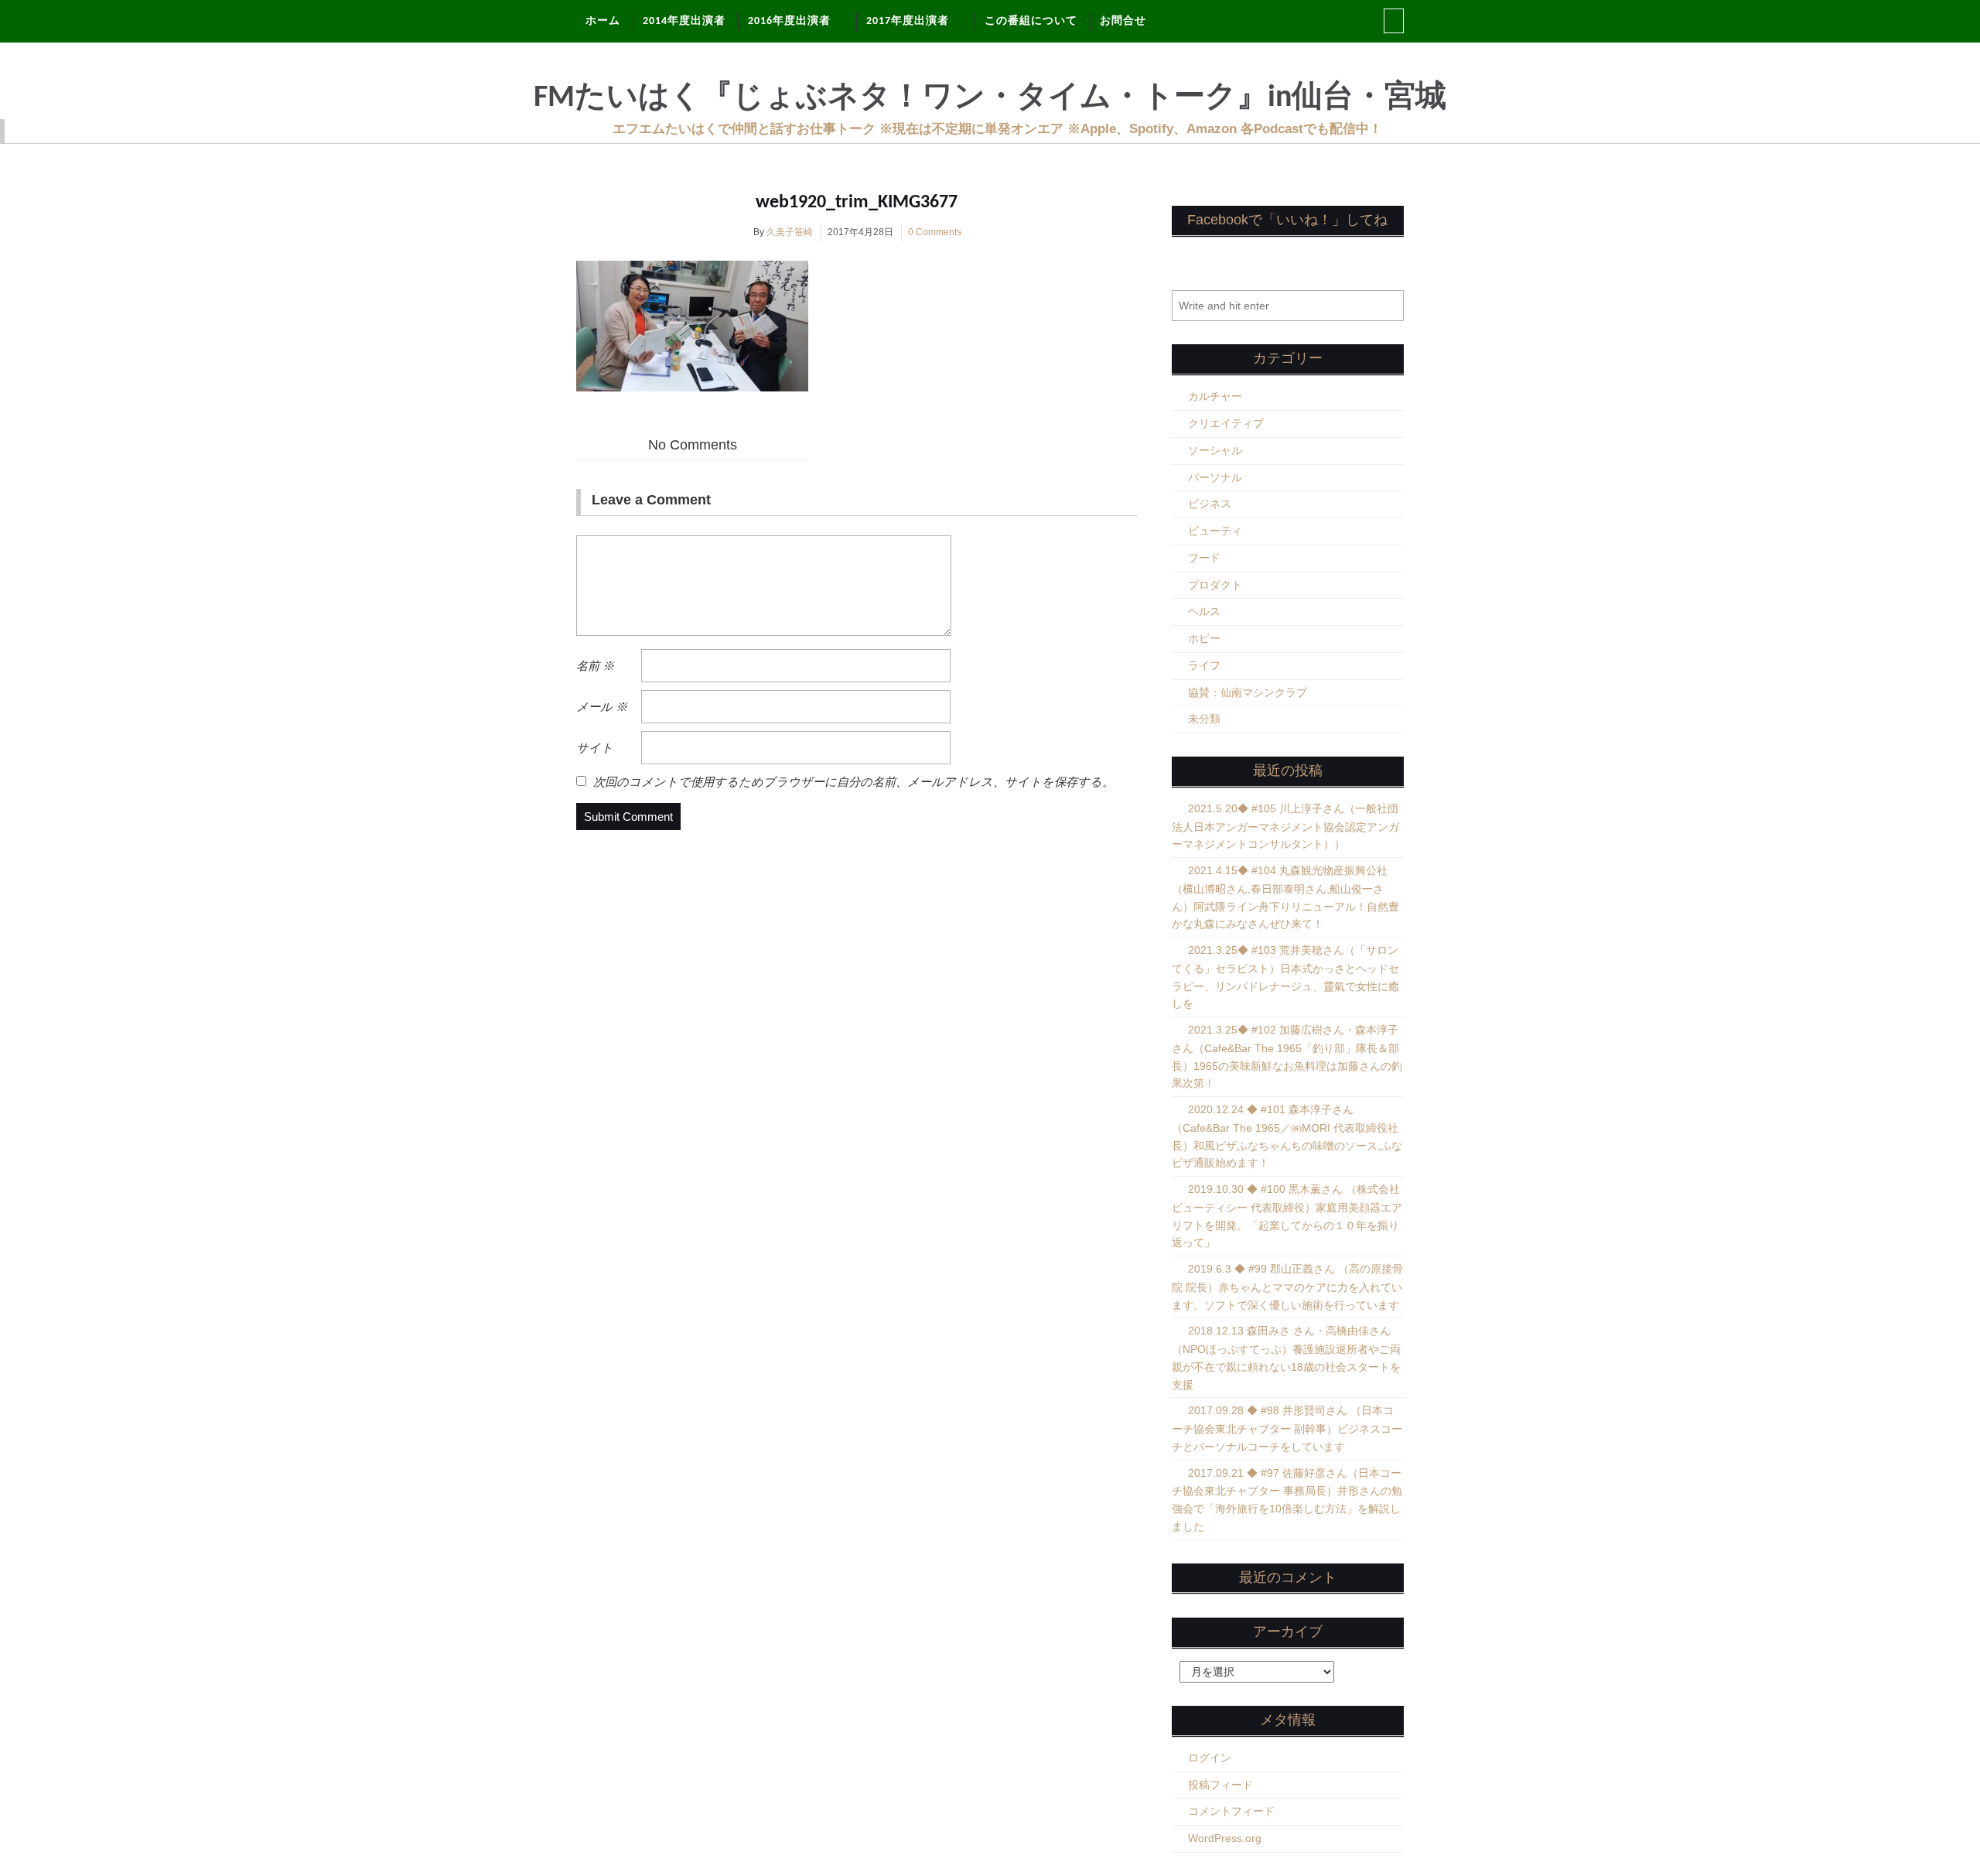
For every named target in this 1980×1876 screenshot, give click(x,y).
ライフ (1204, 665)
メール (602, 707)
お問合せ (1123, 21)
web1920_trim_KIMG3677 (857, 203)
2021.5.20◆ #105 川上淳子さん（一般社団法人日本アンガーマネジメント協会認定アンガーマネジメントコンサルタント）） (1285, 827)
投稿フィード (1220, 1785)
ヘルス (1204, 611)
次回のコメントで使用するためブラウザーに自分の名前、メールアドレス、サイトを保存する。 (853, 782)
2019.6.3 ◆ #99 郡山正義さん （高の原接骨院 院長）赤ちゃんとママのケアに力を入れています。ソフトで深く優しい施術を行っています (1287, 1287)
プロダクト (1215, 585)
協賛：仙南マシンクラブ (1248, 692)
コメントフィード (1231, 1811)
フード (1204, 558)
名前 (595, 666)
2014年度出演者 (684, 21)
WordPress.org (1225, 1838)
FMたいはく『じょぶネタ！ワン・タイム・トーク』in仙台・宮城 (990, 98)
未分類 (1204, 719)
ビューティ (1215, 531)
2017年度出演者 (908, 21)
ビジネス (1210, 504)
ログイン (1210, 1758)
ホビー (1204, 638)
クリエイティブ (1226, 423)
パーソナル (1215, 477)
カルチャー (1215, 396)
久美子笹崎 (790, 232)
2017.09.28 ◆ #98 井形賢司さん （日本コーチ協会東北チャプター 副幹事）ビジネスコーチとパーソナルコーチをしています (1287, 1428)
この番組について (1031, 21)
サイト (595, 748)
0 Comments (935, 232)
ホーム (603, 21)
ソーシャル (1215, 450)
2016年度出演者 (789, 21)
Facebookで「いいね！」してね (1287, 220)
